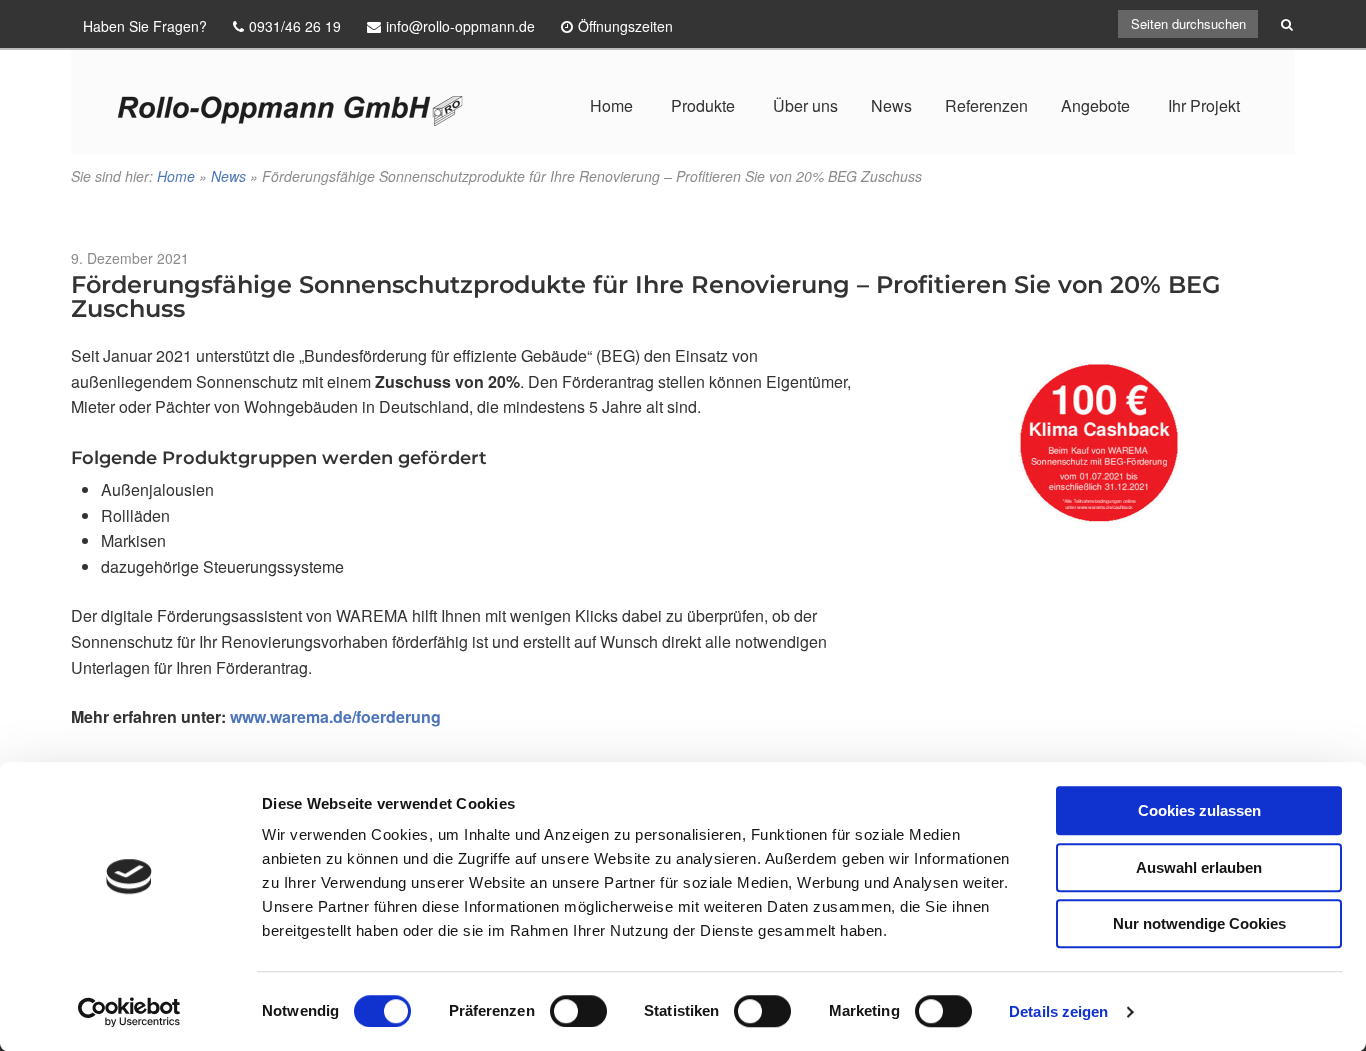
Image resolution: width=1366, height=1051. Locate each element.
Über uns (805, 105)
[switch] (578, 1011)
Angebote (1095, 105)
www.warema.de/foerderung (335, 716)
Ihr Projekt (1204, 105)
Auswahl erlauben (1199, 867)
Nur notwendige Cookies (1199, 923)
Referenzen (986, 105)
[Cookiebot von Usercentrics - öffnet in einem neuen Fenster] (129, 1012)
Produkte (703, 105)
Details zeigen (1058, 1011)
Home (611, 105)
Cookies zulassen (1199, 810)
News (891, 105)
